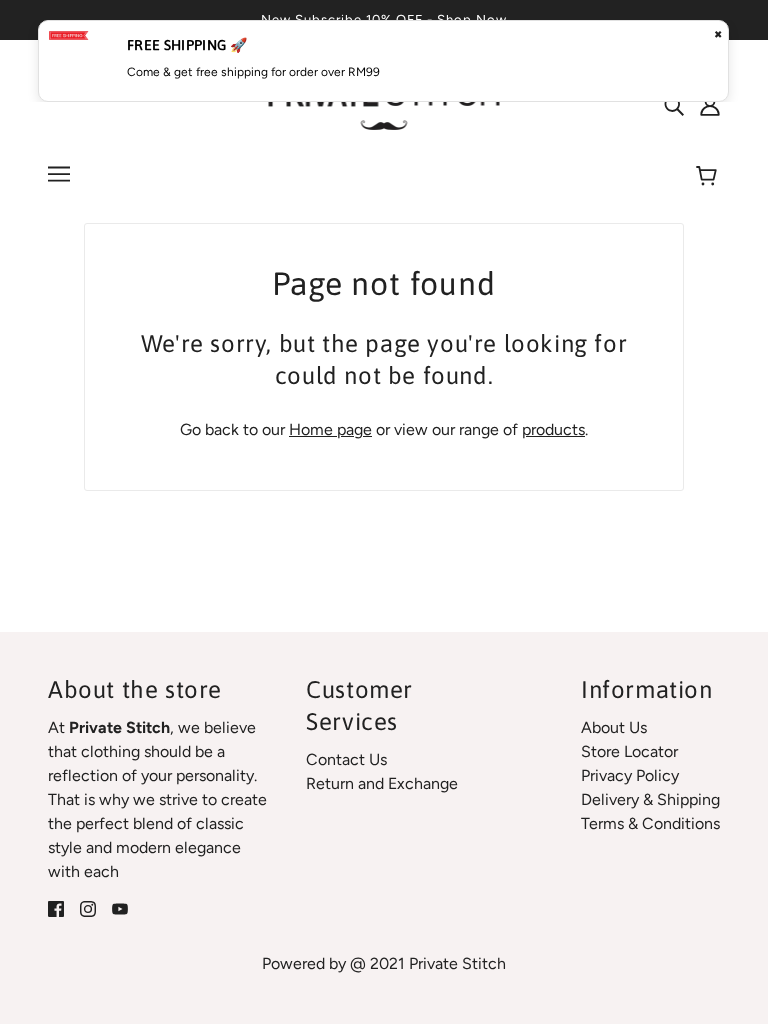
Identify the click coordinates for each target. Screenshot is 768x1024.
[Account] (710, 105)
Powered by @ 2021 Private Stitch (384, 963)
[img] (674, 105)
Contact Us (346, 759)
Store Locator (629, 751)
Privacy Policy (630, 775)
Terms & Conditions (650, 823)
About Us (614, 727)
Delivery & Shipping (650, 799)
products (553, 429)
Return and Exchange (382, 783)
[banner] (384, 103)
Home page (330, 429)
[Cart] (709, 177)
